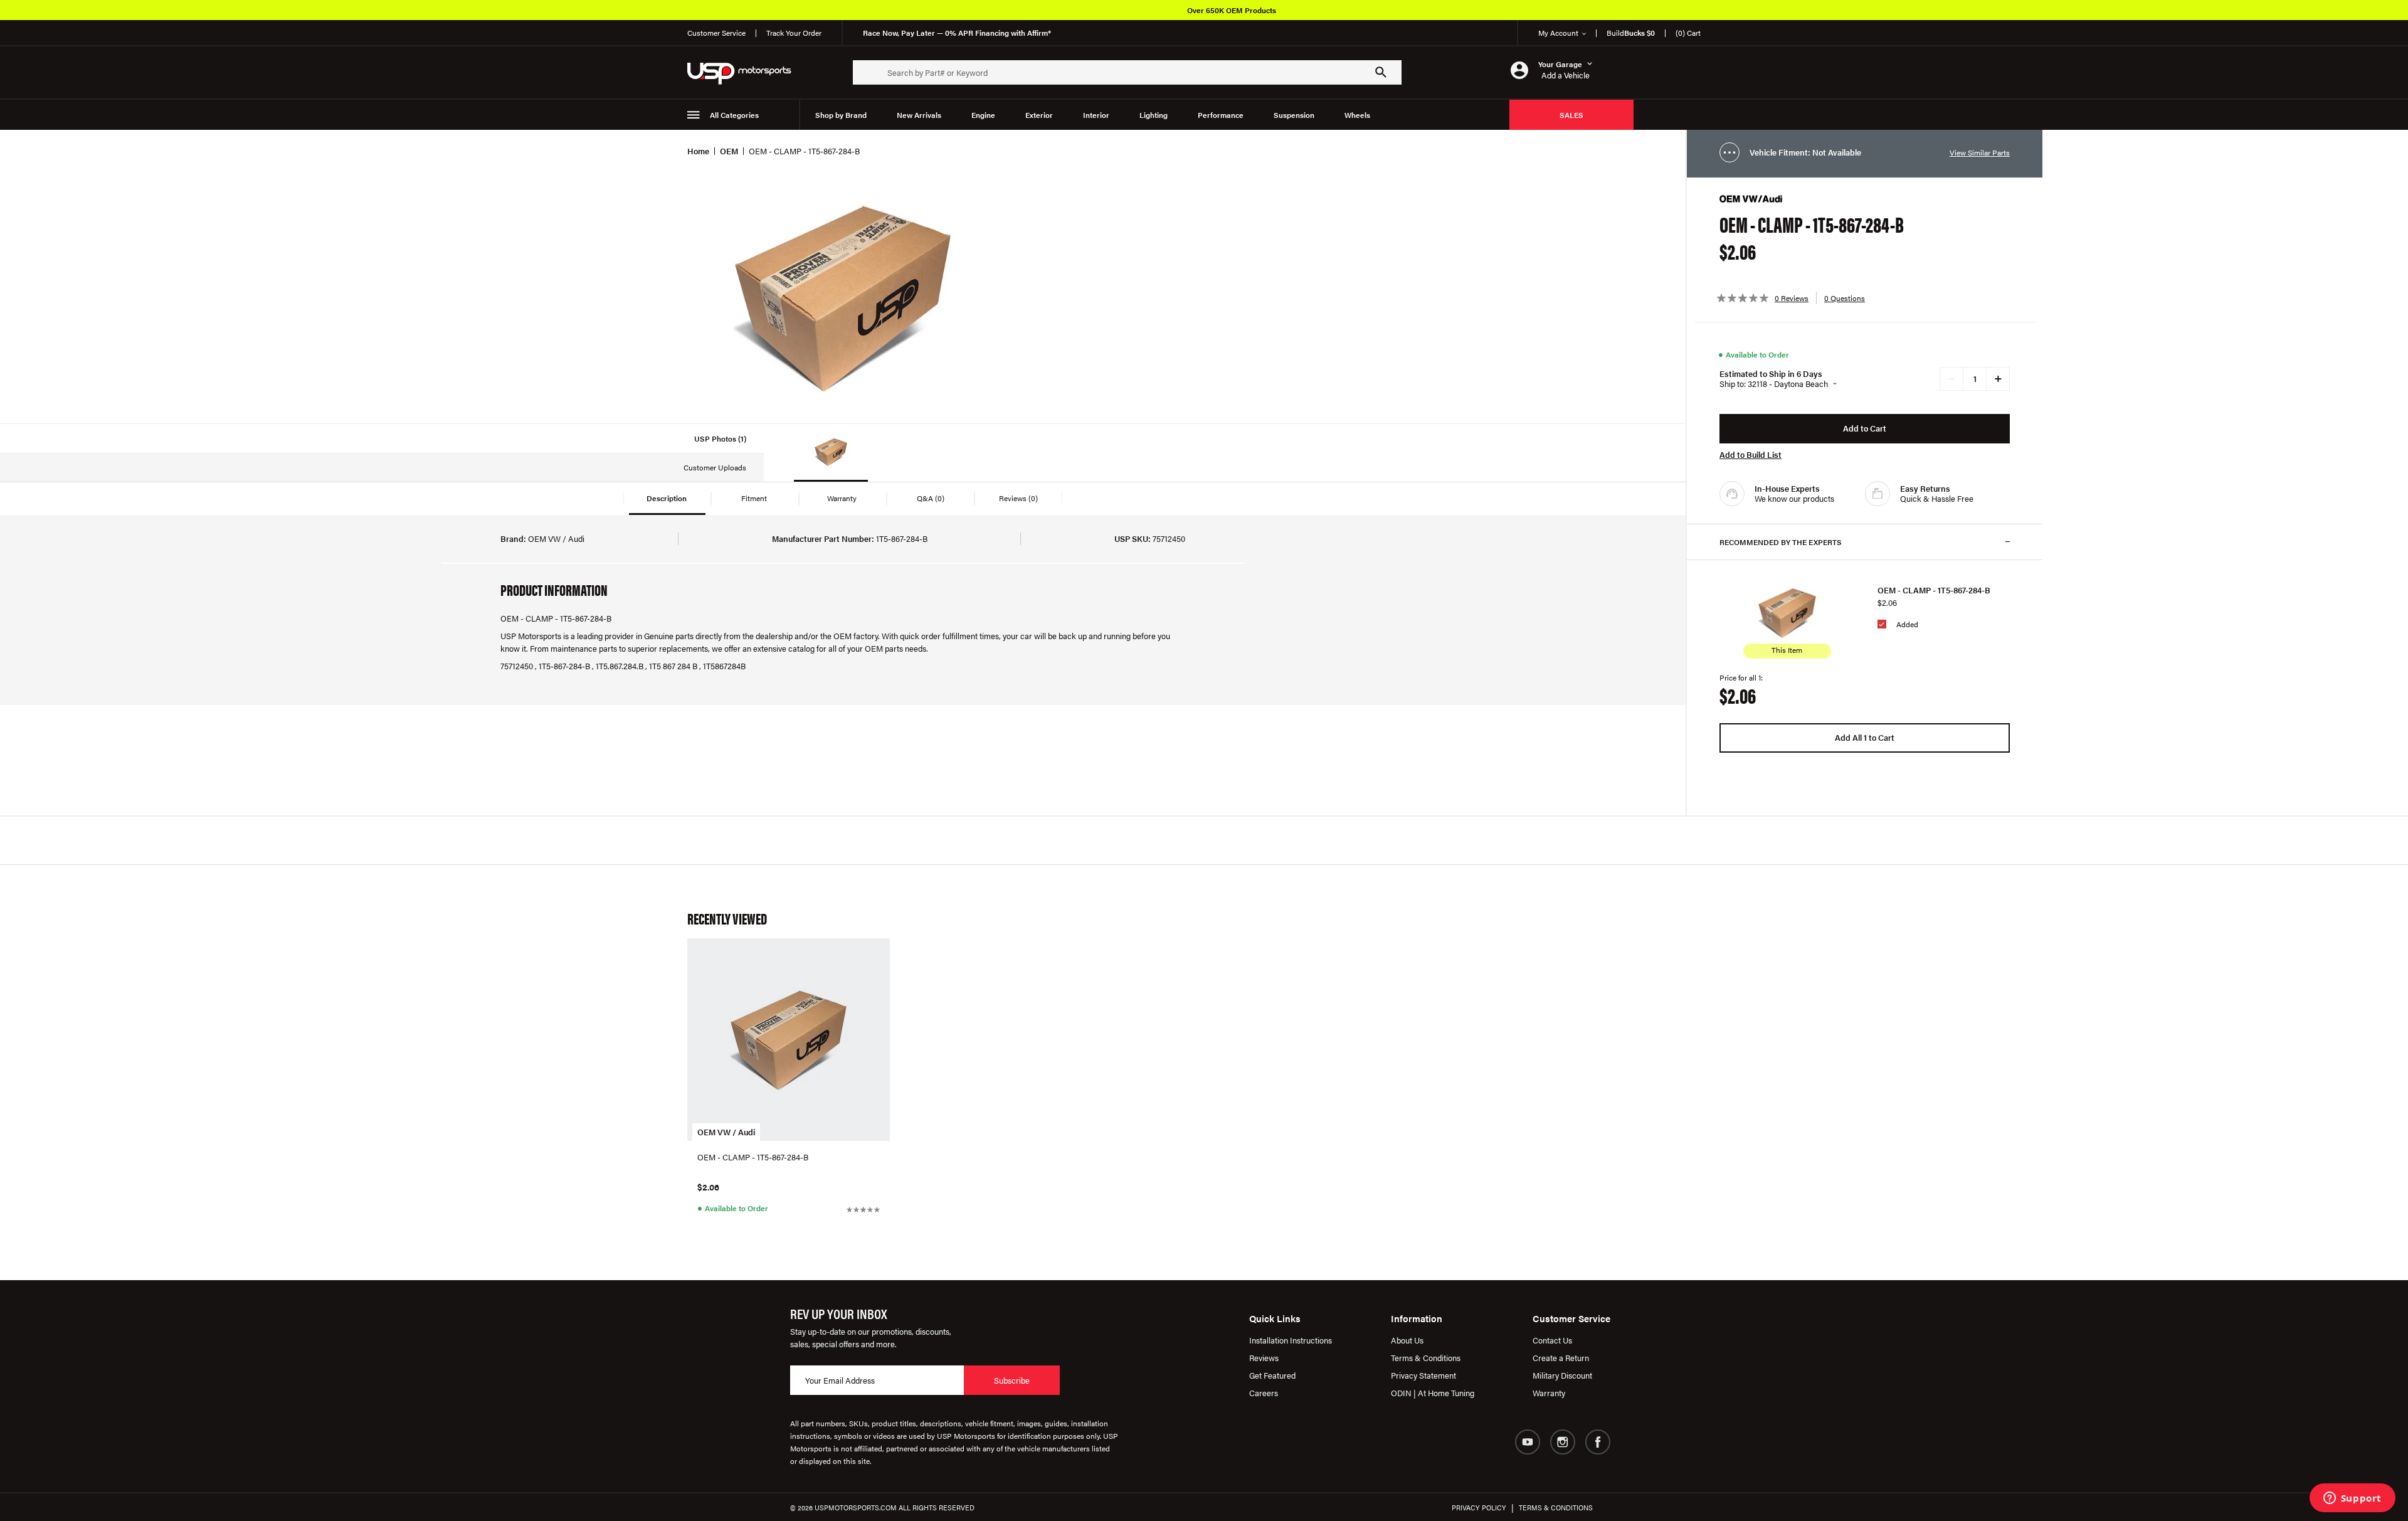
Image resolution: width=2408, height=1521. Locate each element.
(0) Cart (1688, 33)
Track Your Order (794, 33)
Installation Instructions (1291, 1340)
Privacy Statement (1423, 1375)
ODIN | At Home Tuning (1433, 1393)
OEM (729, 151)
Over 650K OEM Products (1232, 10)
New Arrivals (919, 115)
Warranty (1549, 1393)
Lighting (1154, 115)
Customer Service (716, 33)
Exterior (1039, 115)
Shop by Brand (841, 115)
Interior (1096, 115)
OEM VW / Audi (726, 1132)
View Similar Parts (1980, 152)
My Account (1558, 33)
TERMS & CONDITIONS (1556, 1508)
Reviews (1264, 1358)
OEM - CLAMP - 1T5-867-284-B (1934, 590)
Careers (1264, 1393)
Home (698, 151)
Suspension (1294, 115)
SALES (1571, 115)
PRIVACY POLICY (1479, 1508)
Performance (1221, 115)
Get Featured (1272, 1375)
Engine (983, 115)
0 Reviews (1792, 298)
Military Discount (1562, 1375)
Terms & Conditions (1426, 1358)
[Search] (1381, 72)
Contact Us (1552, 1340)
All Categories (734, 115)
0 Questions (1845, 298)
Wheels (1357, 115)
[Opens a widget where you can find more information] (2352, 1499)
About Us (1407, 1340)
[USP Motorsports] (747, 72)
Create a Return (1561, 1358)
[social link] (1528, 1442)
